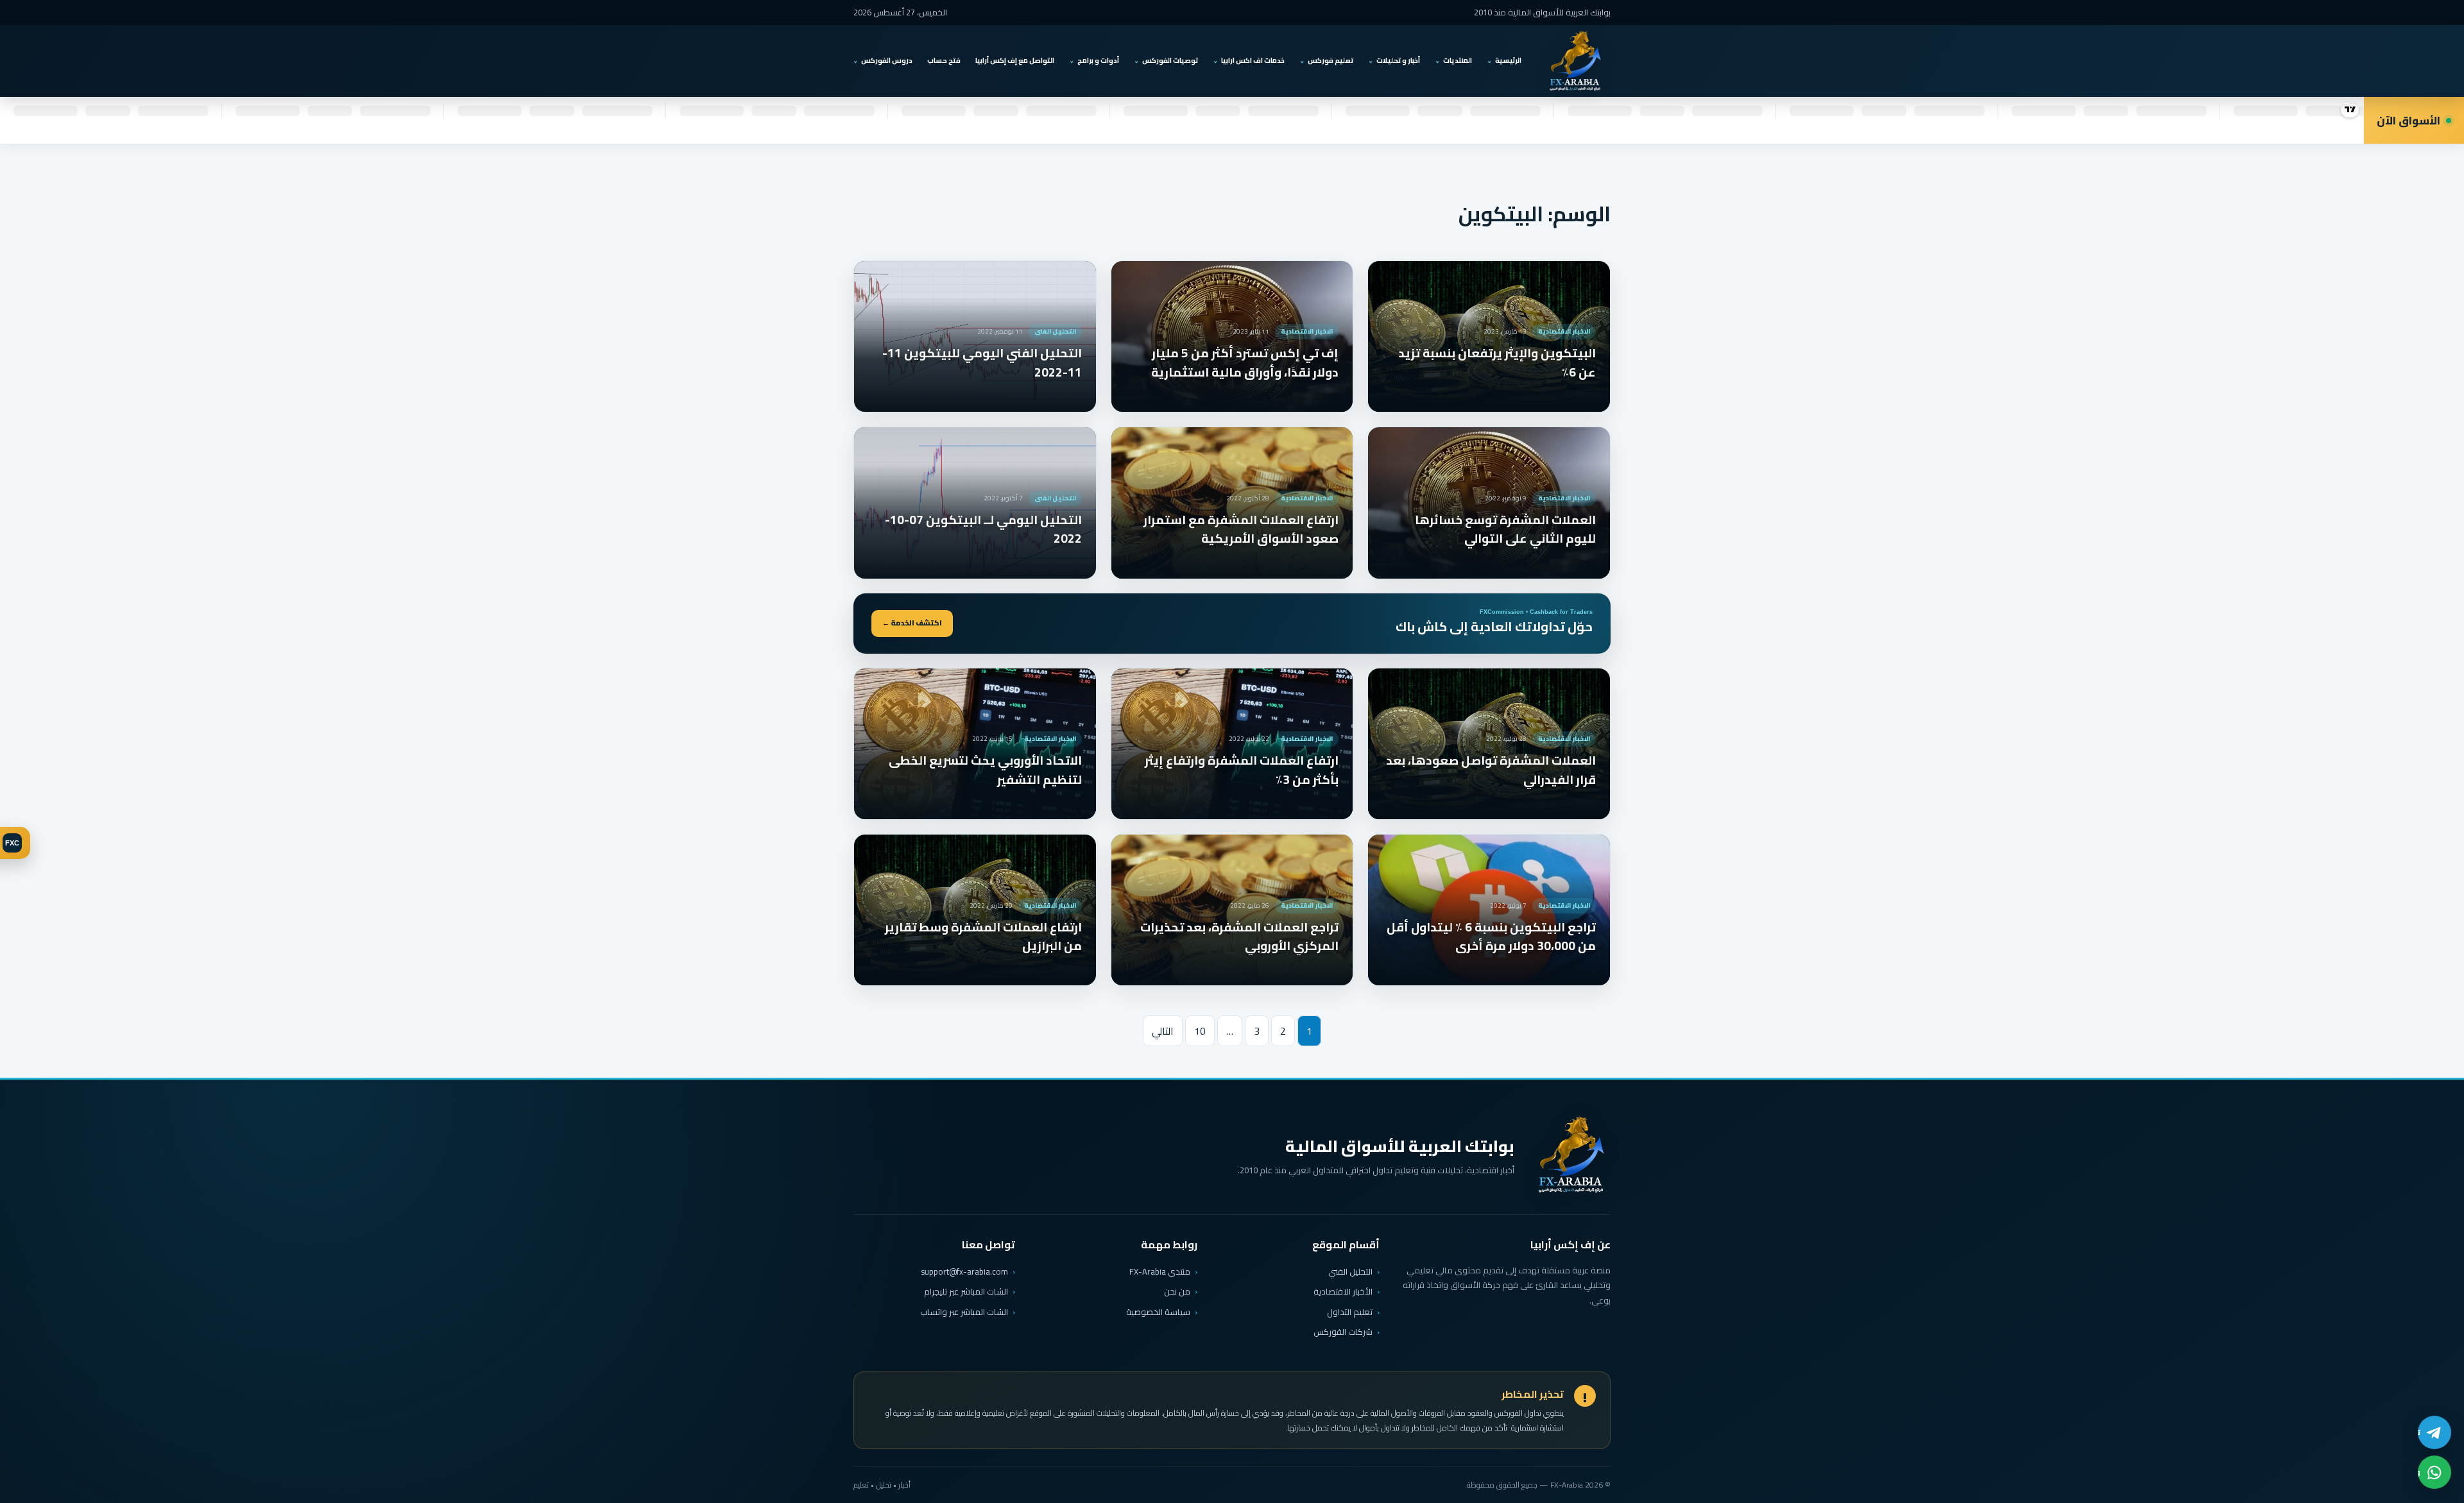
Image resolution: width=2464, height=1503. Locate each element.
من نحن (1177, 1291)
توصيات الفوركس (1170, 60)
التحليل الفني (1350, 1271)
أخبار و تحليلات (1398, 60)
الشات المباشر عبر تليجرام (966, 1292)
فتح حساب (944, 60)
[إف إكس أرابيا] (1575, 61)
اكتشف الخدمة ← (912, 623)
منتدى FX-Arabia (1160, 1271)
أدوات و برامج (1098, 60)
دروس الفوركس (887, 60)
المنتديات (1458, 60)
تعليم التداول (1350, 1312)
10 (1200, 1031)
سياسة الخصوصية (1158, 1312)
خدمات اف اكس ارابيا (1253, 60)
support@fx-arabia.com (964, 1272)
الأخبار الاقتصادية (1343, 1291)
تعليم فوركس (1330, 60)
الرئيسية (1508, 60)
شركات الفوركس (1343, 1332)
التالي (1163, 1031)
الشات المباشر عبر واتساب (964, 1312)
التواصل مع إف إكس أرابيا (1015, 60)
